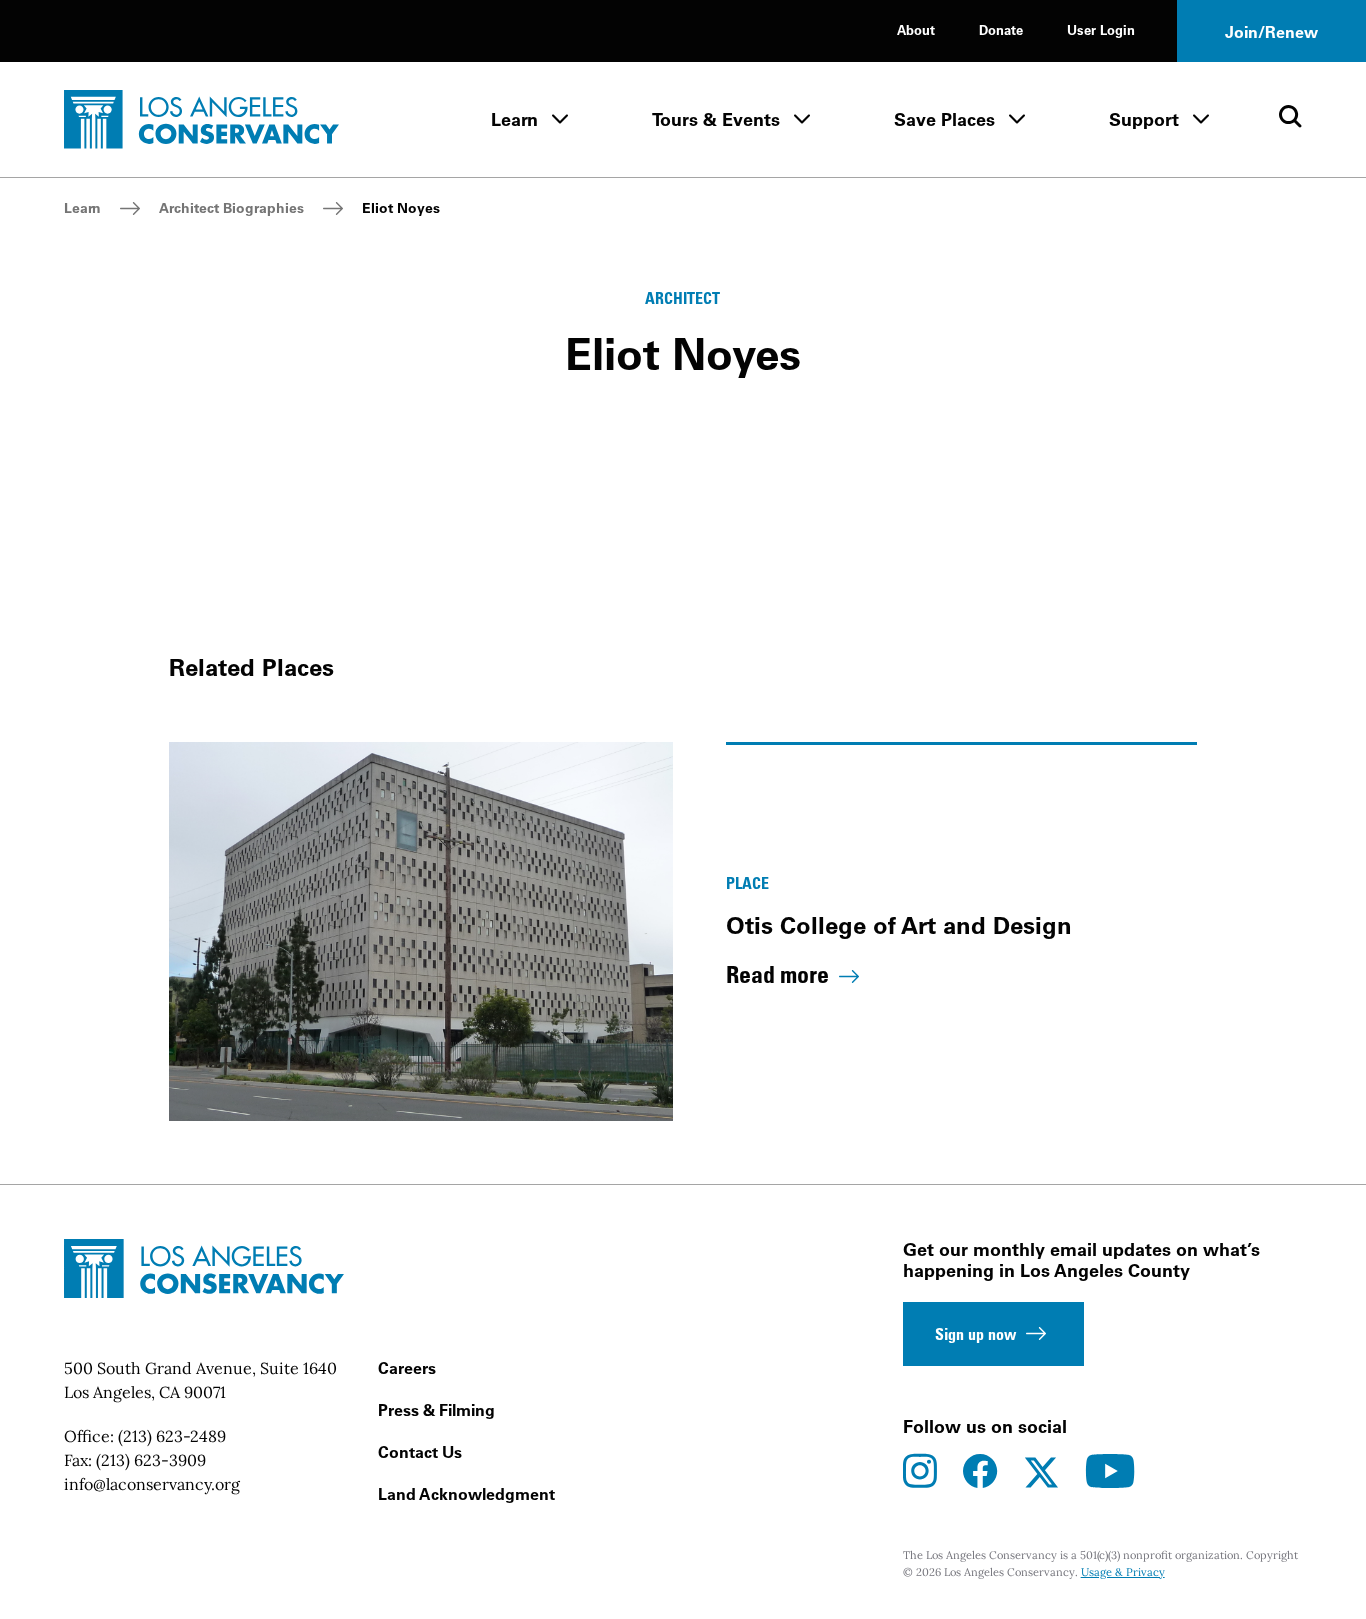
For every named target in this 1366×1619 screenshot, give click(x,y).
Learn (514, 119)
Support (1144, 119)
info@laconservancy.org (152, 1484)
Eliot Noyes (401, 208)
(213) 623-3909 (151, 1460)
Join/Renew (1271, 32)
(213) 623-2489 (172, 1436)
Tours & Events (716, 119)
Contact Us (420, 1452)
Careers (407, 1368)
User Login (1101, 29)
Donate (1001, 29)
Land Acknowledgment (466, 1494)
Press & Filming (436, 1410)
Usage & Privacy (1123, 1572)
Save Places (944, 119)
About (916, 29)
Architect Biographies (231, 208)
